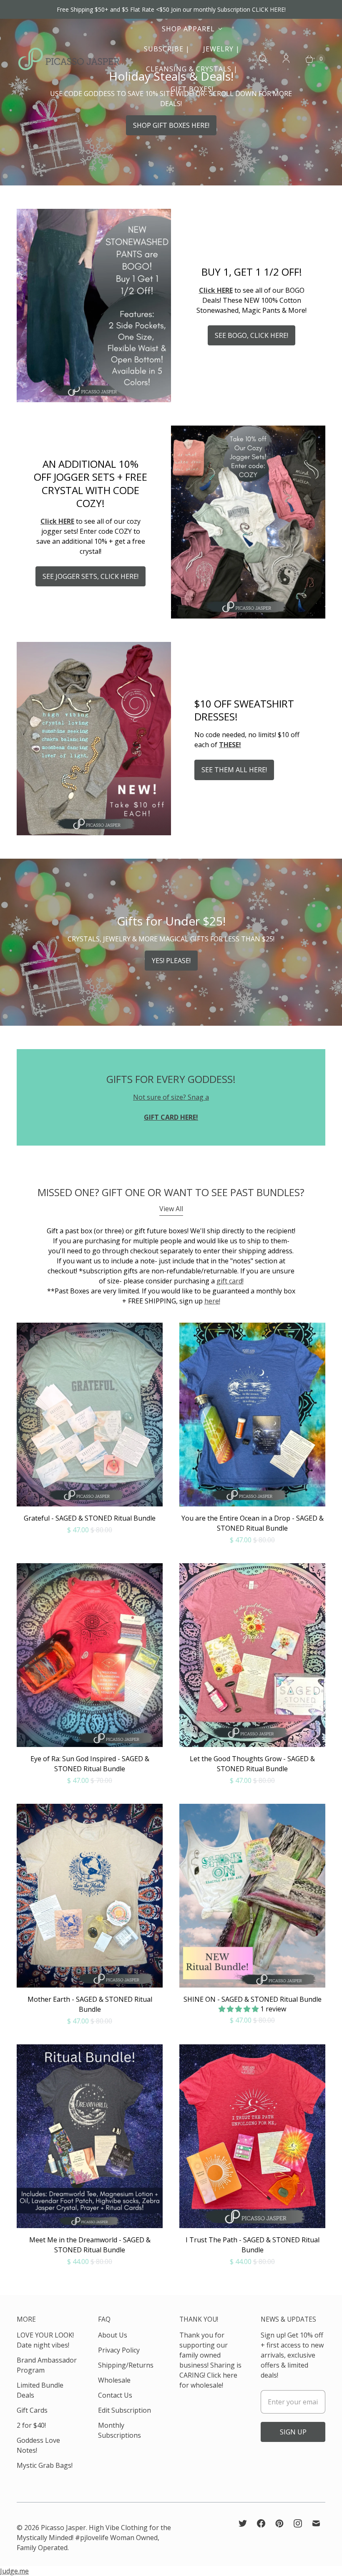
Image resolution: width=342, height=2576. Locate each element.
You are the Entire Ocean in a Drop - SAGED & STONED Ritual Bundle (253, 1523)
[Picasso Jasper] (69, 59)
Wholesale (114, 2380)
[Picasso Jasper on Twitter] (243, 2523)
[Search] (263, 59)
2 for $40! (31, 2425)
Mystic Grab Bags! (45, 2465)
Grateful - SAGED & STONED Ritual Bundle (90, 1518)
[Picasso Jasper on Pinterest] (279, 2523)
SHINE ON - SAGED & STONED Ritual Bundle (253, 1999)
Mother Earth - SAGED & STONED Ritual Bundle (90, 2004)
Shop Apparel (188, 29)
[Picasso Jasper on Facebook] (261, 2523)
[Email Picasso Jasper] (316, 2523)
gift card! (230, 1281)
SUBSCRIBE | (167, 49)
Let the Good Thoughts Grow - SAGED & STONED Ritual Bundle (252, 1764)
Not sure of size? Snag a (171, 1097)
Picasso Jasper (63, 2528)
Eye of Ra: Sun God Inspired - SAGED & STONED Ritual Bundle (90, 1764)
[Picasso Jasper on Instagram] (298, 2523)
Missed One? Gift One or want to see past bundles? (171, 1192)
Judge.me (14, 2571)
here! (212, 1301)
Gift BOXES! (192, 89)
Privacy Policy (119, 2350)
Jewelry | (221, 49)
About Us (113, 2335)
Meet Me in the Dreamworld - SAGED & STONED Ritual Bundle (90, 2245)
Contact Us (115, 2395)
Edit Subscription (124, 2410)
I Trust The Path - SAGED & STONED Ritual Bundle (253, 2245)
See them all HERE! (234, 770)
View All (171, 1209)
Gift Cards (32, 2410)
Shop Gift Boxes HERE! (171, 125)
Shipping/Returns (126, 2365)
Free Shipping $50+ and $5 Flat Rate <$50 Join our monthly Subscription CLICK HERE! (171, 9)
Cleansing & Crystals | (192, 69)
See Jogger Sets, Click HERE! (91, 576)
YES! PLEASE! (171, 961)
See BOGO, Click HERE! (251, 335)
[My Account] (286, 59)
